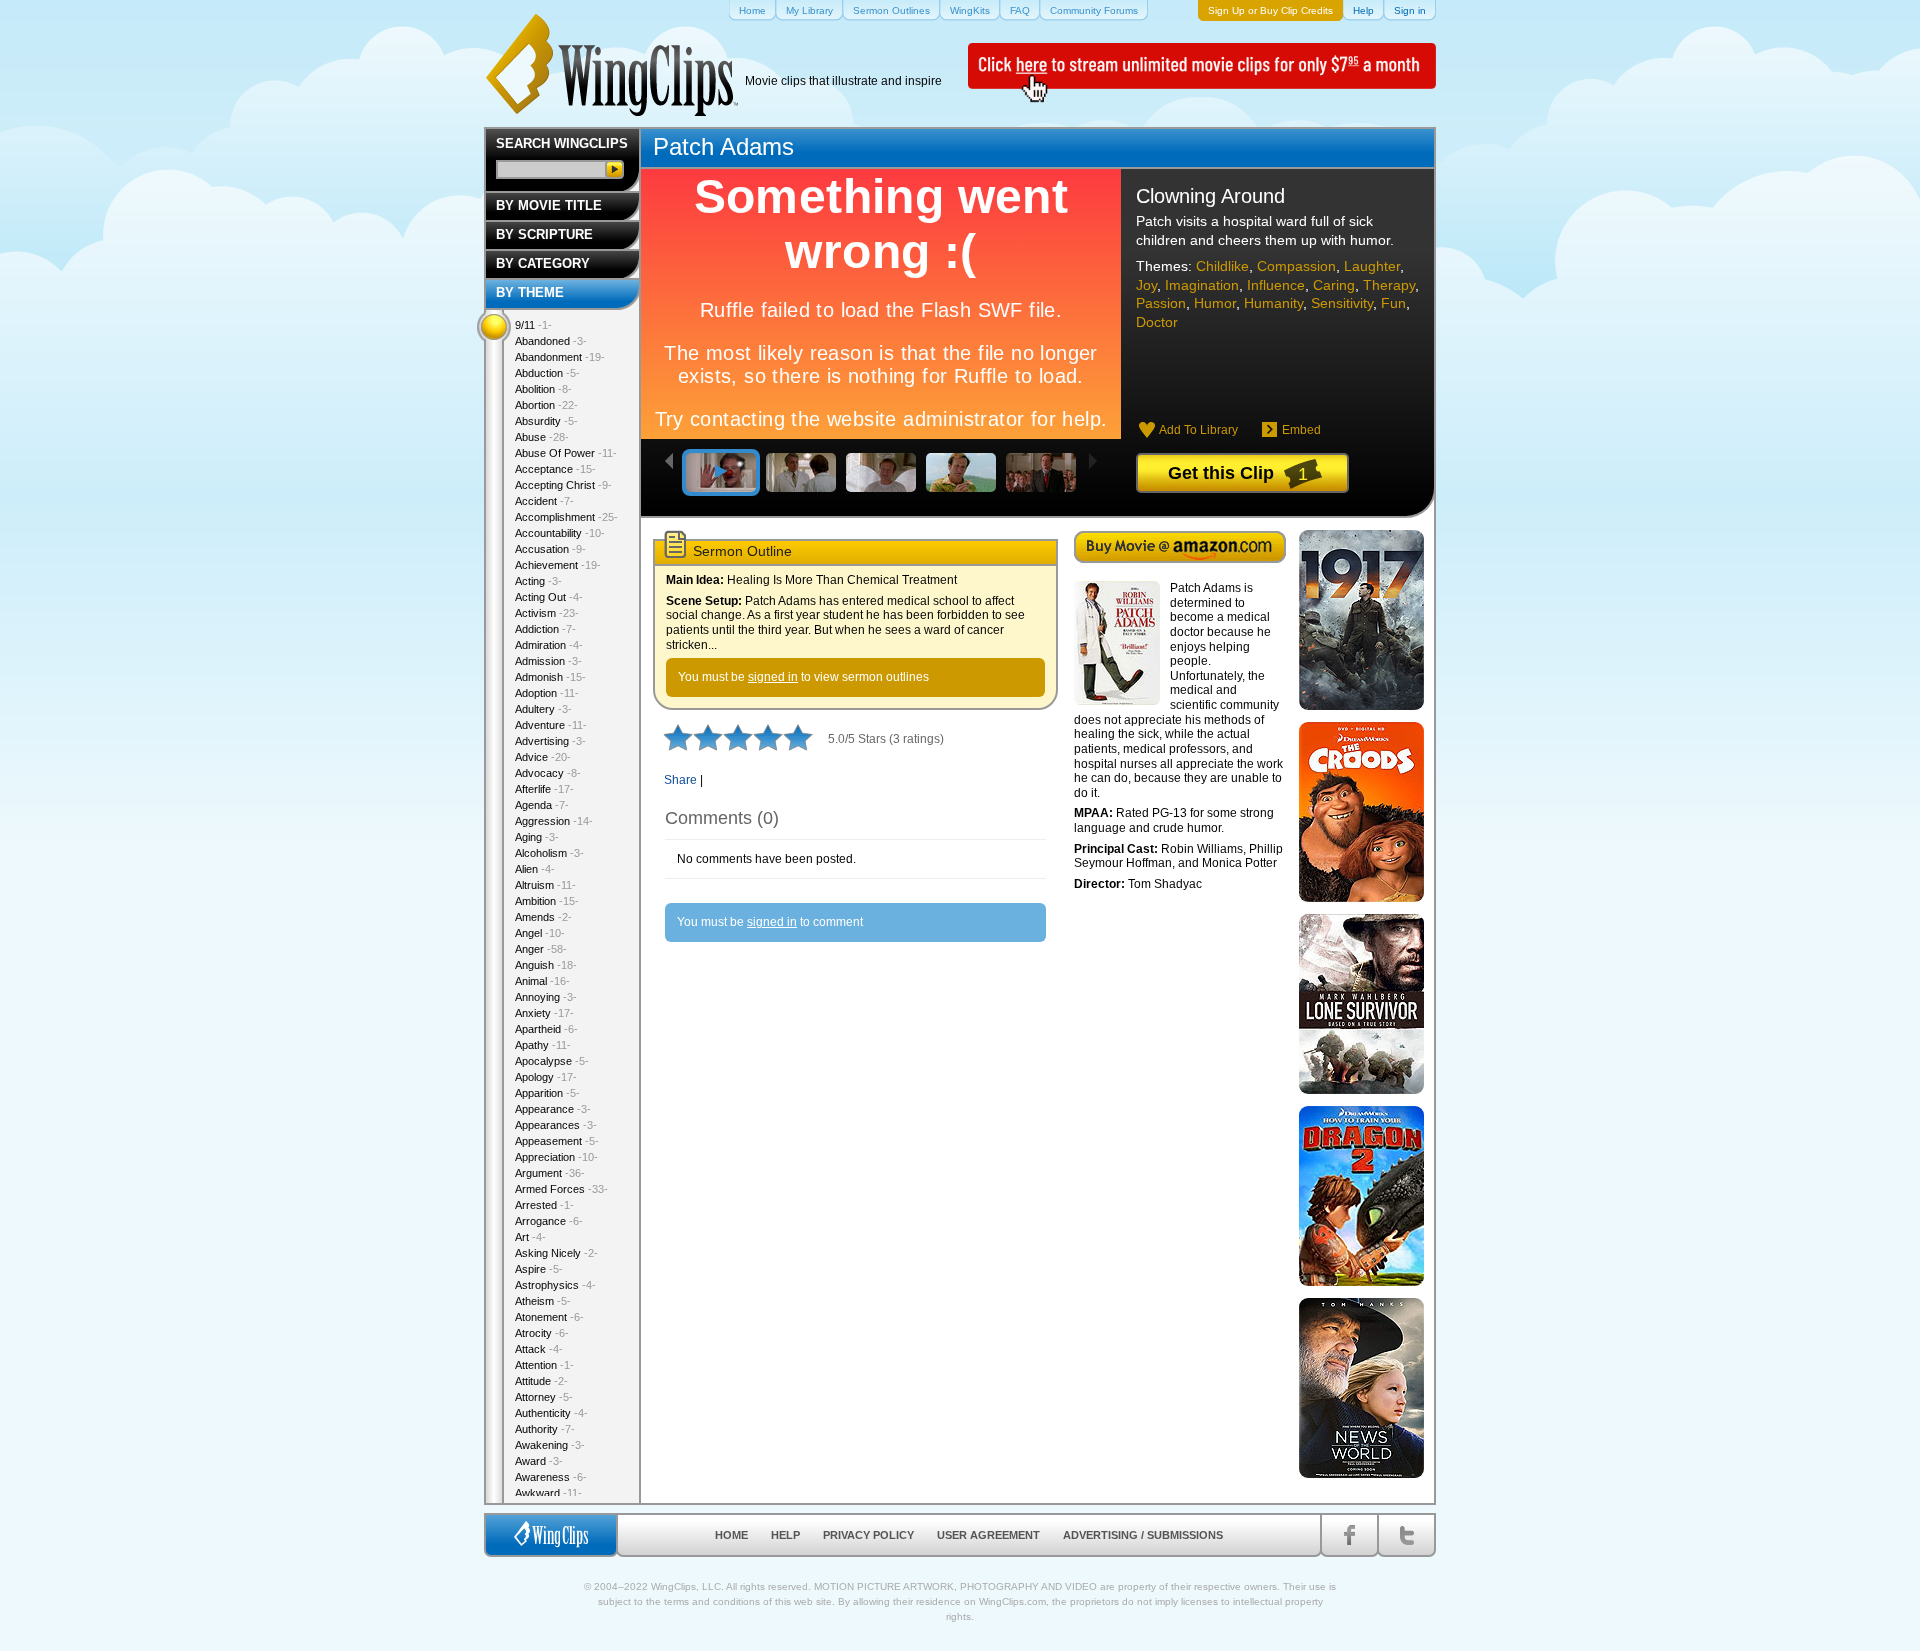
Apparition (547, 1093)
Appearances (556, 1125)
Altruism (545, 885)
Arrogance (549, 1221)
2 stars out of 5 (693, 737)
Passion (1161, 303)
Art (530, 1237)
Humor (1215, 303)
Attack (539, 1349)
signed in (773, 677)
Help (785, 1535)
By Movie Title (549, 205)
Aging (537, 837)
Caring (1334, 285)
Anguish (546, 965)
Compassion (1296, 266)
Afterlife (544, 789)
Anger (541, 949)
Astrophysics (555, 1285)
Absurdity (546, 421)
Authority (545, 1429)
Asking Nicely (556, 1253)
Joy (1146, 285)
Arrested (544, 1205)
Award (539, 1461)
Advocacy (548, 773)
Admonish (550, 677)
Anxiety (544, 1013)
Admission (548, 661)
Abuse (542, 437)
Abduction (547, 373)
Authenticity (551, 1413)
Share (680, 780)
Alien (535, 869)
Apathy (543, 1045)
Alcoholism (549, 853)
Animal (542, 981)
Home (731, 1535)
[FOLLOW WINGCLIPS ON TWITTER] (1406, 1535)
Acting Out (549, 597)
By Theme (530, 292)
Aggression (554, 821)
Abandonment (560, 357)
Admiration (549, 645)
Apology (546, 1077)
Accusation (550, 549)
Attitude (541, 1381)
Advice (543, 757)
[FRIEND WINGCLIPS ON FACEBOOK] (1349, 1535)
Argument (550, 1173)
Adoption (547, 693)
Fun (1393, 303)
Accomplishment (566, 517)
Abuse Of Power (566, 453)
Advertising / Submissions (1143, 1535)
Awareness (551, 1477)
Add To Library (1198, 430)
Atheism (543, 1301)
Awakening (550, 1445)
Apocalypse (552, 1061)
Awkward (548, 1493)
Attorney (544, 1397)
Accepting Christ (563, 485)
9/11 (533, 325)
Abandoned (551, 341)
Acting (538, 581)
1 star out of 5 (678, 737)
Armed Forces (561, 1189)
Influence (1276, 285)
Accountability (560, 533)
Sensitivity (1342, 303)
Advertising (550, 741)
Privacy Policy (868, 1535)
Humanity (1273, 303)
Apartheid (546, 1029)
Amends (543, 917)
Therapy (1389, 285)
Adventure (551, 725)
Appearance (553, 1109)
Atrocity (542, 1333)
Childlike (1222, 266)
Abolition (543, 389)
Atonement (549, 1317)
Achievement (558, 565)
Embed (1301, 430)
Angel (540, 933)
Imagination (1202, 285)
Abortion (546, 405)
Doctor (1157, 322)
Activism (547, 613)
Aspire (539, 1269)
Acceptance (555, 469)
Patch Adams (723, 146)
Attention (544, 1365)
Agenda (542, 805)
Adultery (543, 709)
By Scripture (544, 234)
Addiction (545, 629)
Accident (544, 501)
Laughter (1372, 266)
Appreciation (556, 1157)
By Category (543, 263)
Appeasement (557, 1141)
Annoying (546, 997)
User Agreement (988, 1535)
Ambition (547, 901)
